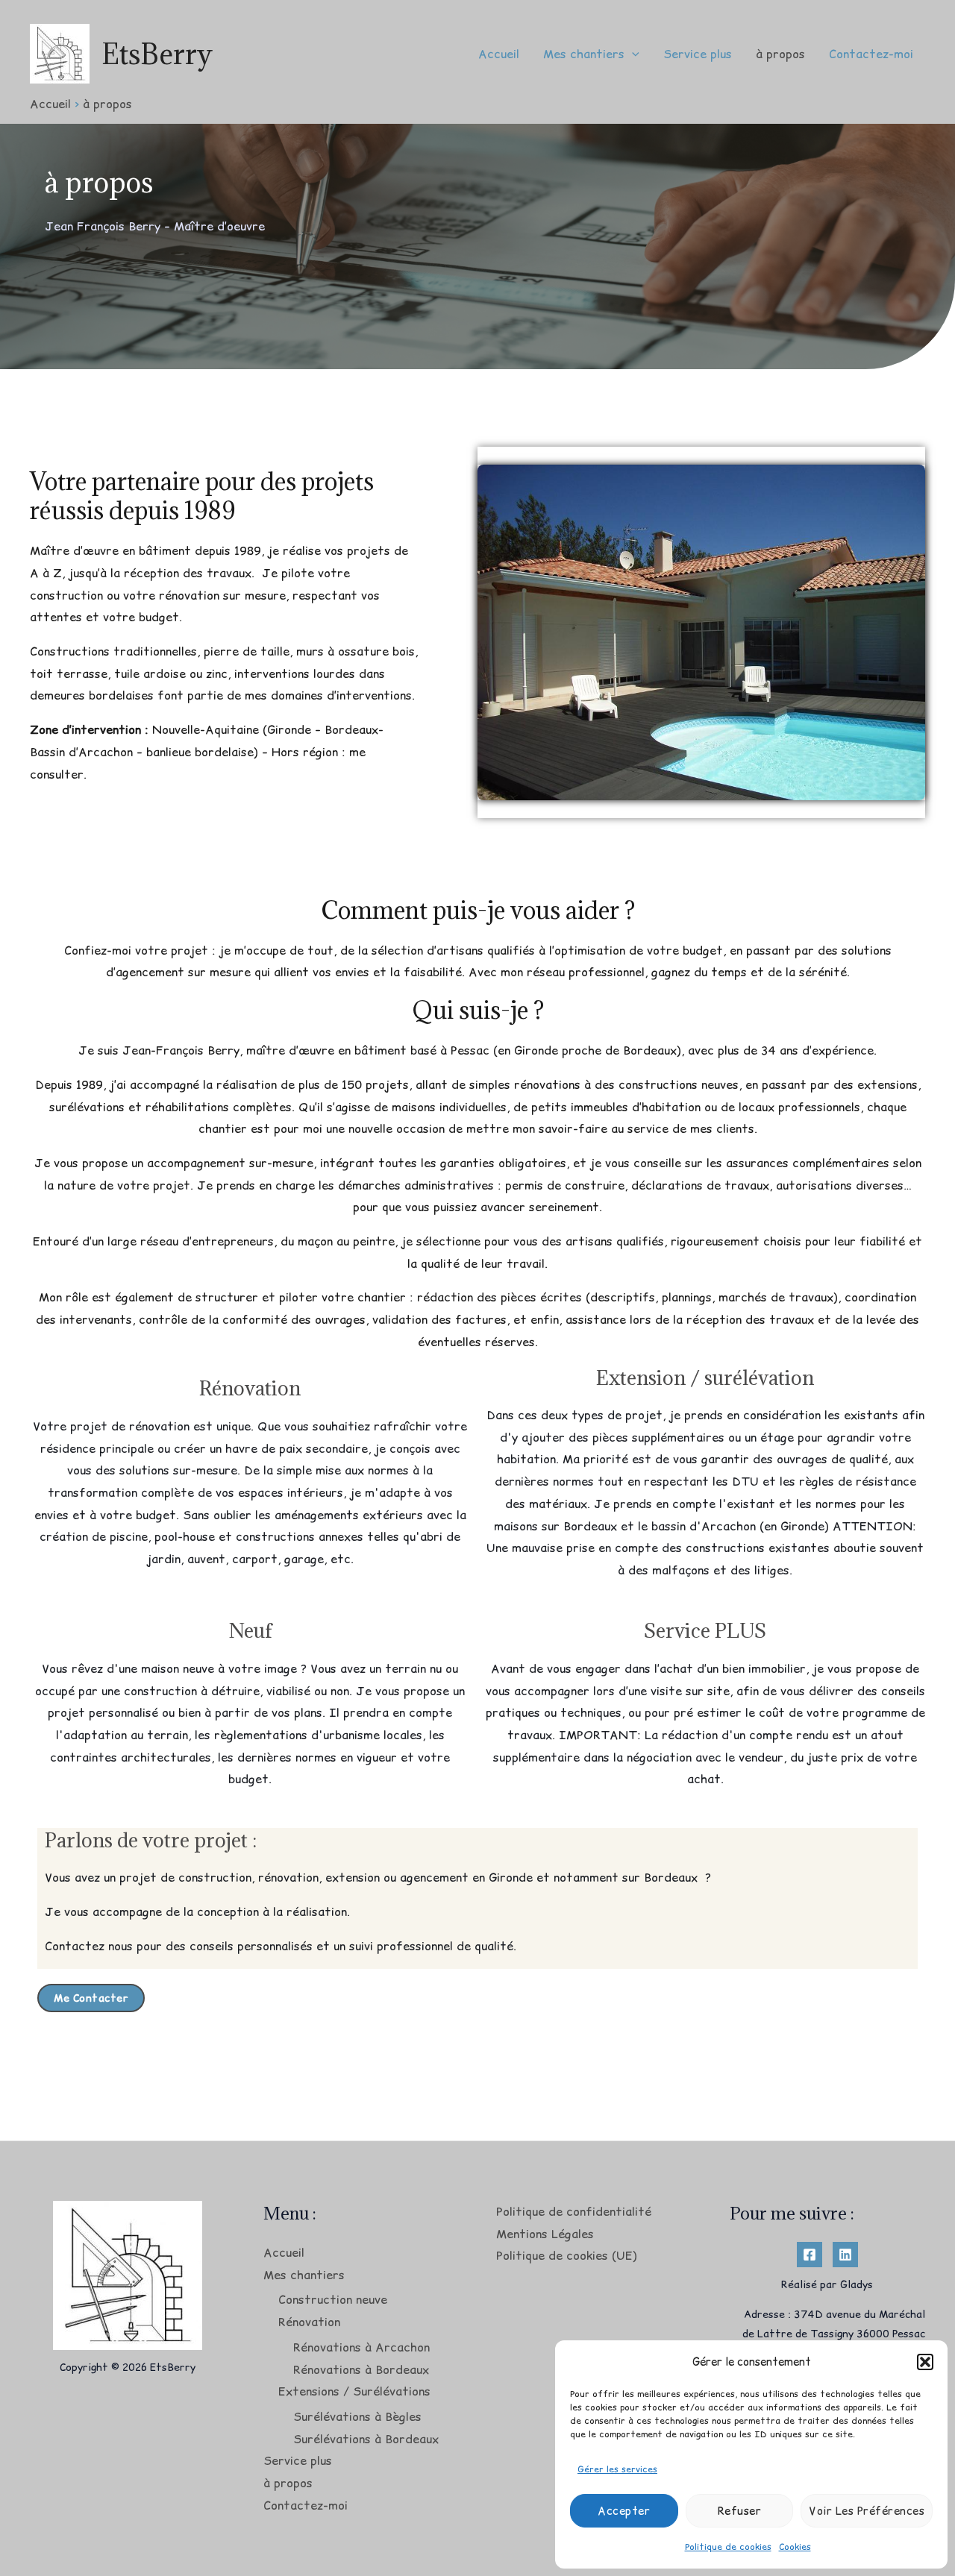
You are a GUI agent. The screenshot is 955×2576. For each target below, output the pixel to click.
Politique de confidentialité (574, 2211)
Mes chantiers (584, 54)
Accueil (499, 54)
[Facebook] (810, 2255)
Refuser (740, 2511)
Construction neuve (333, 2299)
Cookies (795, 2547)
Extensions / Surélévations (354, 2391)
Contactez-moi (871, 54)
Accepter (624, 2511)
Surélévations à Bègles (357, 2416)
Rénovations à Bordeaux (361, 2369)
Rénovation (309, 2322)
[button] (925, 2362)
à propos (780, 54)
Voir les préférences (867, 2511)
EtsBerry (157, 54)
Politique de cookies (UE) (567, 2255)
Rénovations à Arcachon (361, 2347)
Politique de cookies (728, 2547)
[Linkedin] (845, 2255)
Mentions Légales (545, 2234)
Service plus (698, 54)
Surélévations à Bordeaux (366, 2439)
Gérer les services (617, 2469)
